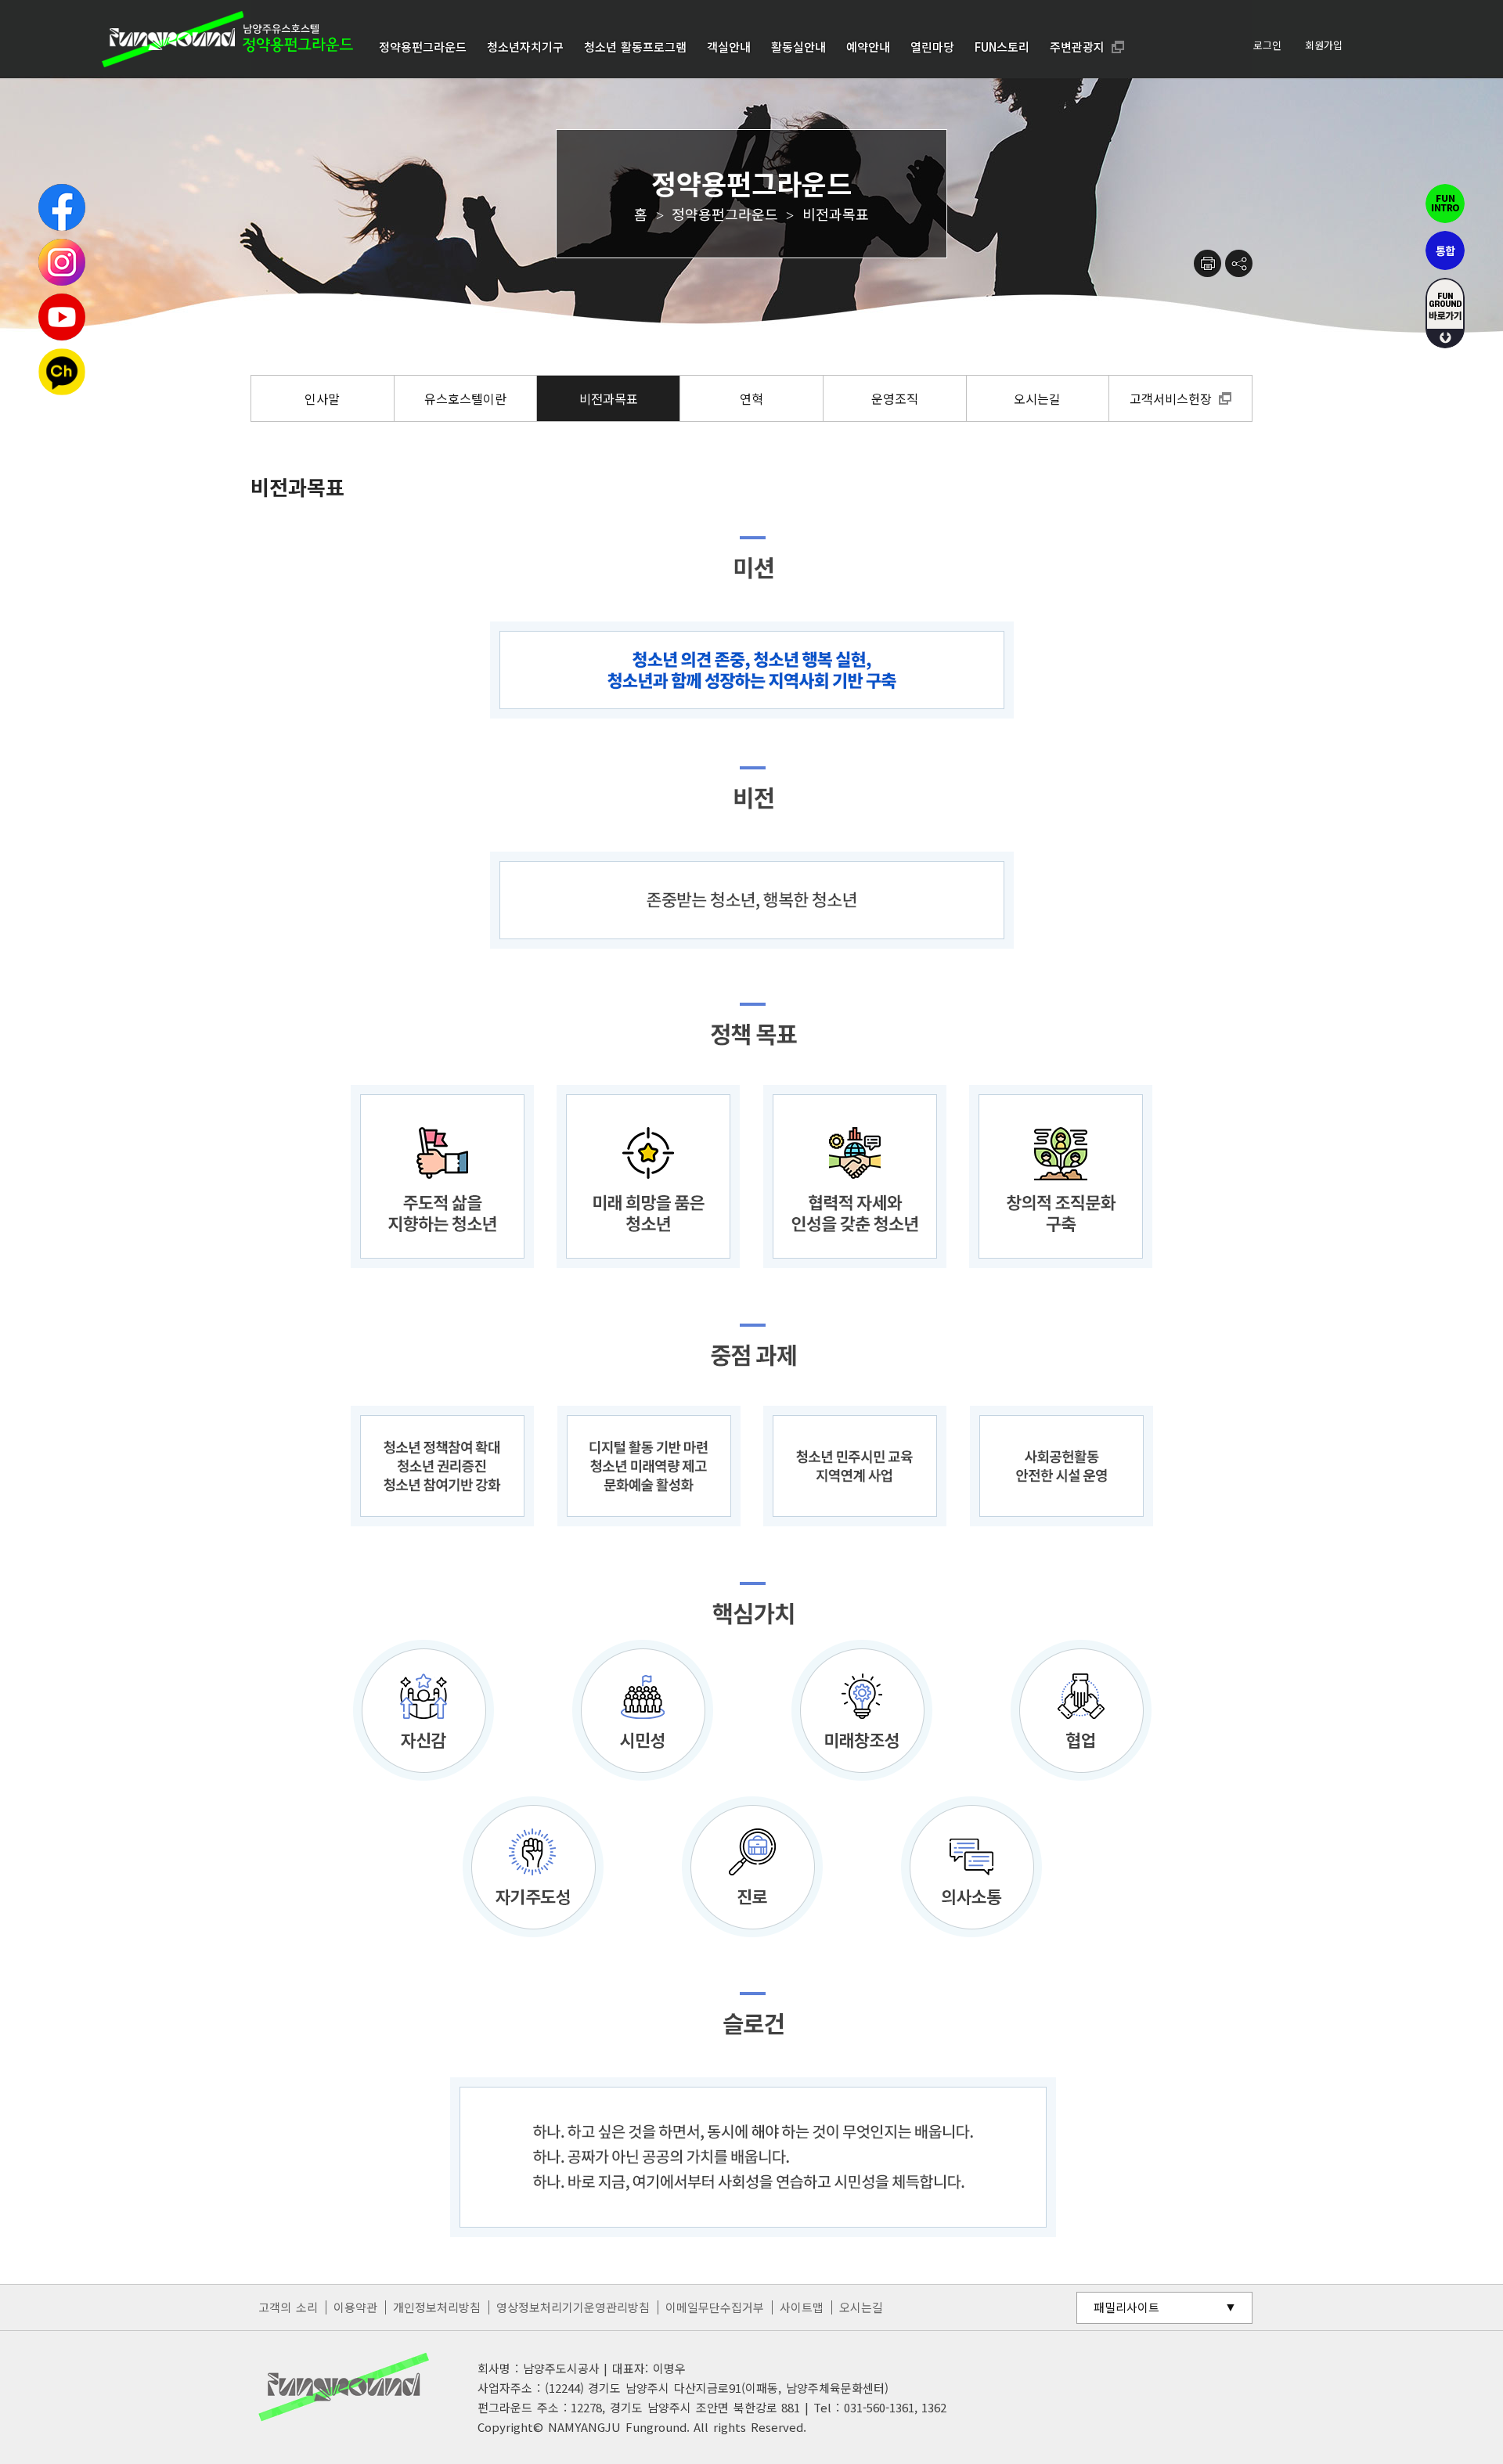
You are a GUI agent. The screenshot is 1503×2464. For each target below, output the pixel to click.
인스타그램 (62, 262)
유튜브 (62, 317)
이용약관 (355, 2307)
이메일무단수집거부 (715, 2307)
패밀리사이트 (1126, 2307)
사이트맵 (802, 2307)
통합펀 (1445, 250)
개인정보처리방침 (437, 2307)
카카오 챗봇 (62, 372)
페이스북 (62, 207)
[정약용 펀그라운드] (227, 39)
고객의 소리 (288, 2307)
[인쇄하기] (1207, 263)
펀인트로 (1445, 204)
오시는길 (861, 2307)
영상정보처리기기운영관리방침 (573, 2307)
